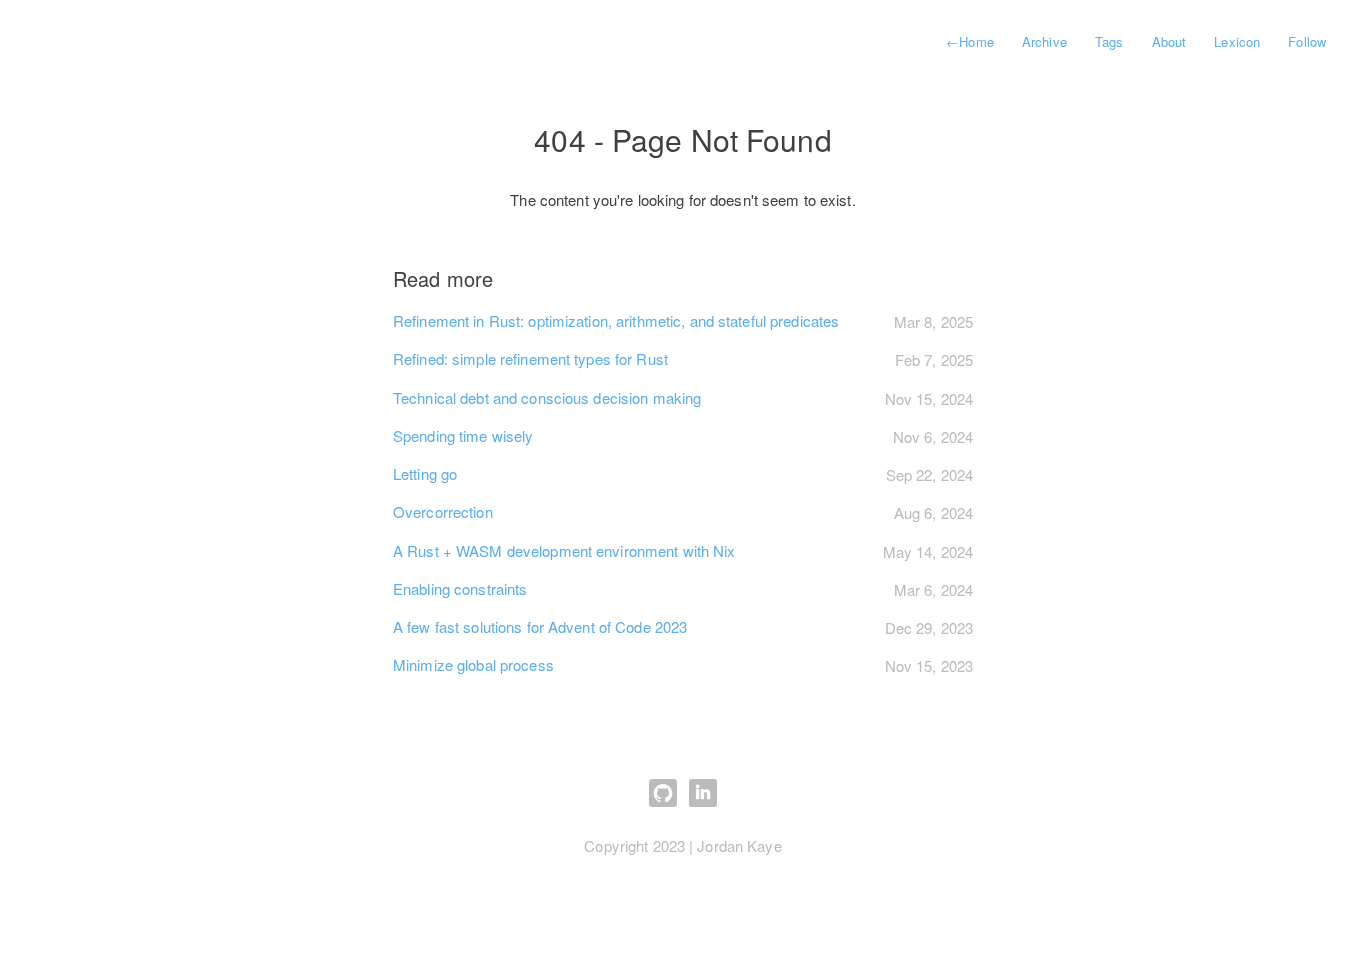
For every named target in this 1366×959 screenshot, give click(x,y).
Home (970, 41)
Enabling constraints (460, 588)
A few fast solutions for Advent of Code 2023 (540, 626)
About (1169, 41)
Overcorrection (443, 511)
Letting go (425, 473)
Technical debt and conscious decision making (547, 397)
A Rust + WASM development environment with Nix (564, 550)
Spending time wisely (463, 435)
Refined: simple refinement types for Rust (530, 358)
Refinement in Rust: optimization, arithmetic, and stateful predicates (616, 320)
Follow (1307, 41)
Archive (1044, 41)
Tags (1109, 41)
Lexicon (1237, 41)
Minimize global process (473, 664)
